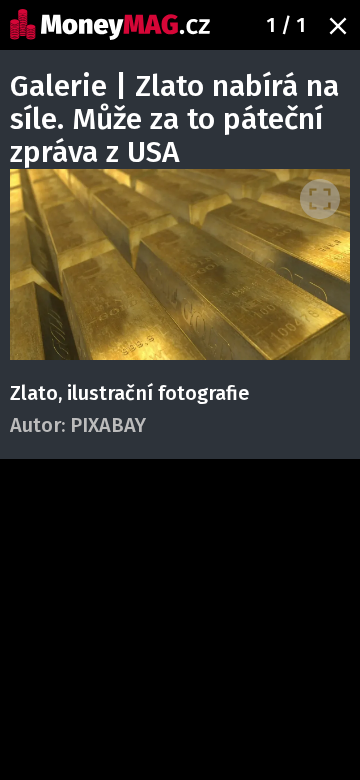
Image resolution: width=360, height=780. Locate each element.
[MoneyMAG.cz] (110, 24)
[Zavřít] (338, 26)
